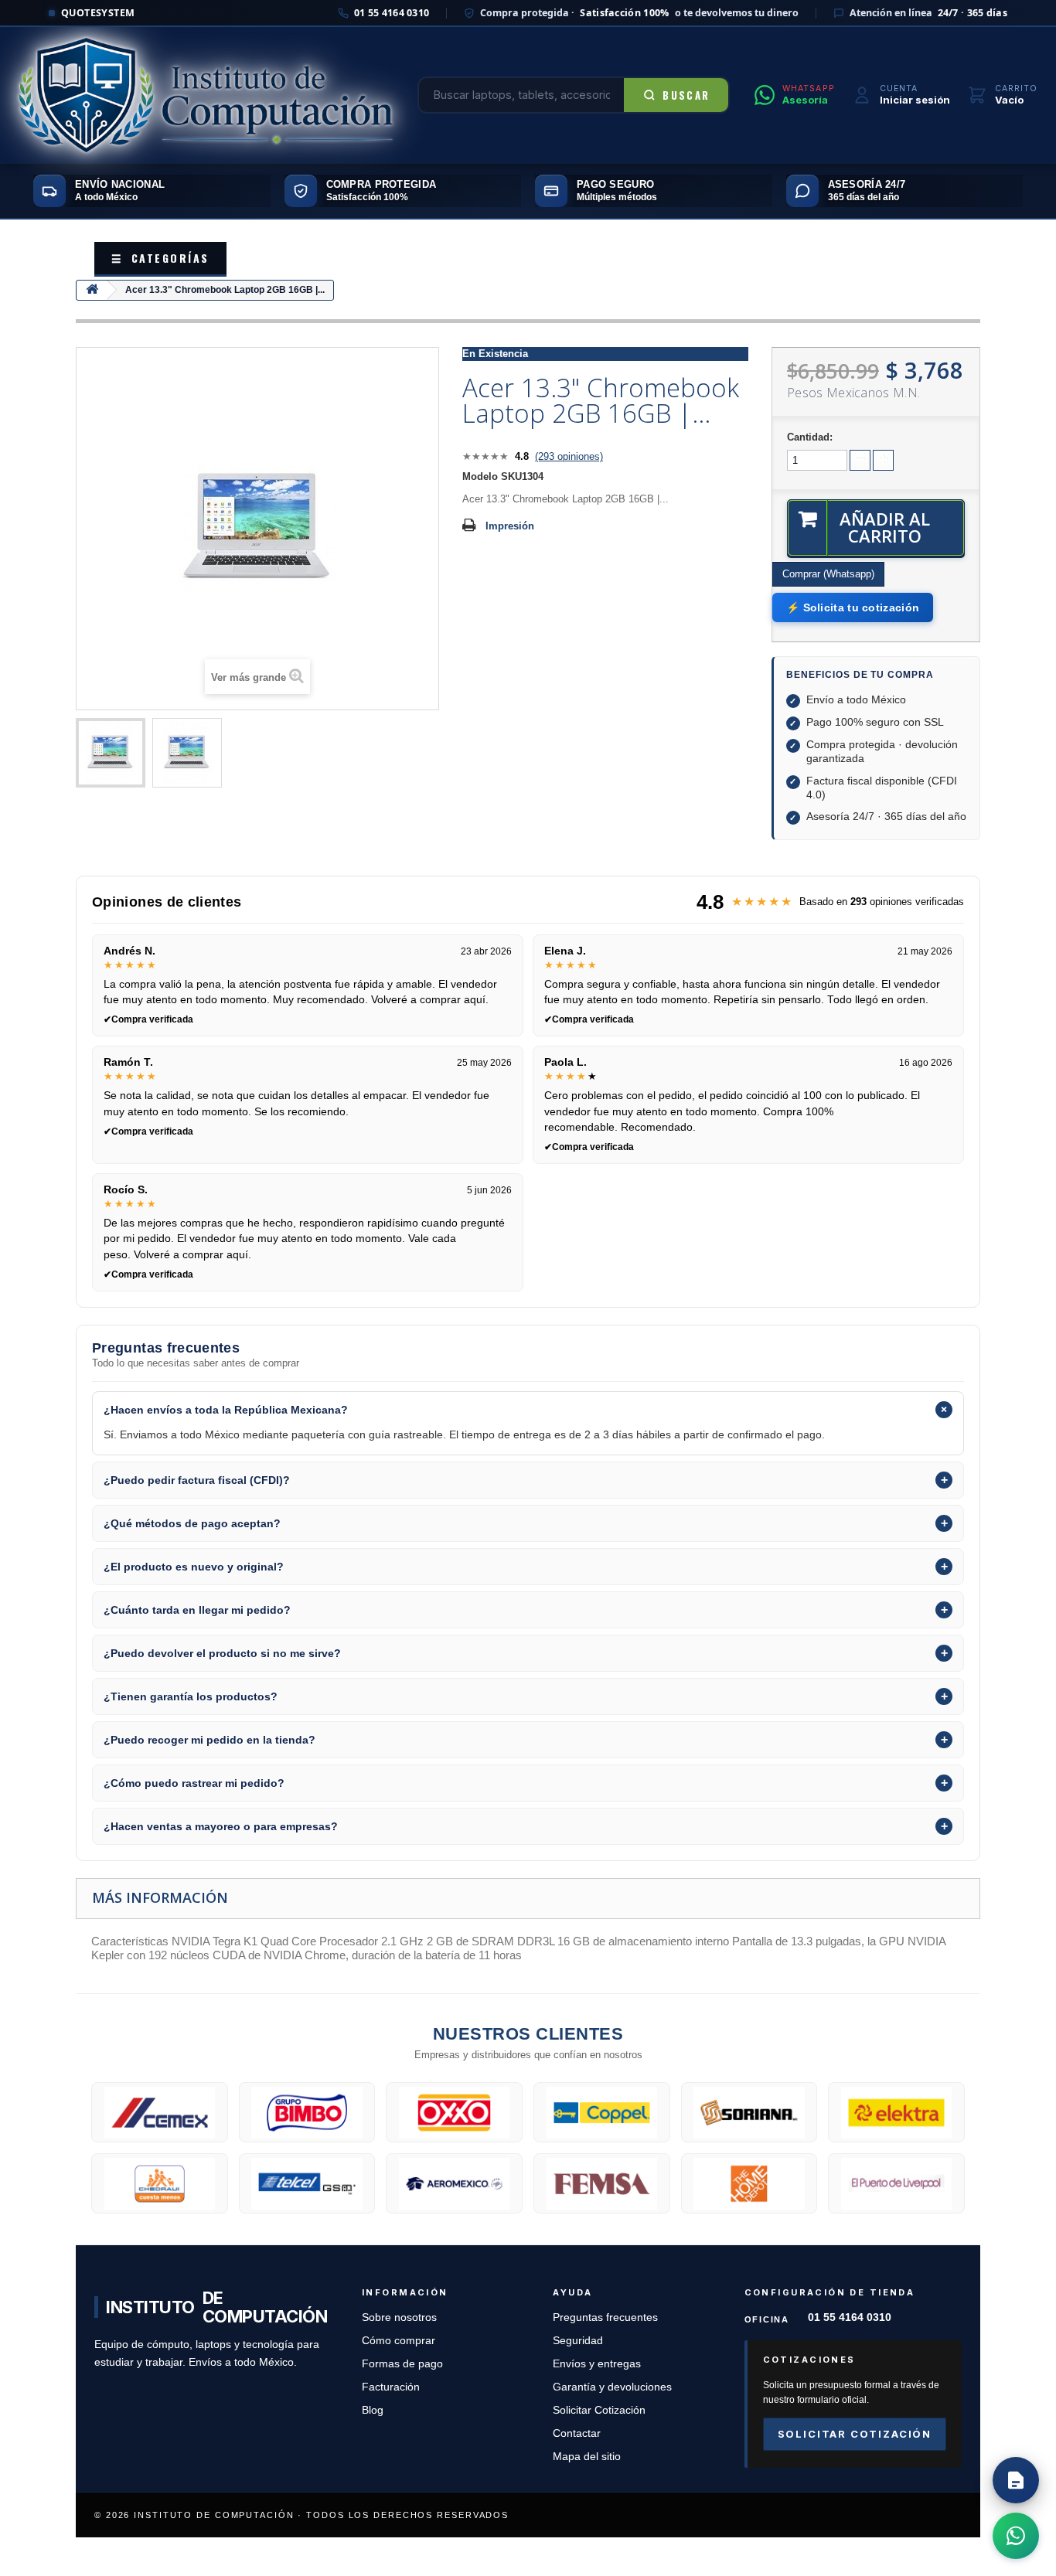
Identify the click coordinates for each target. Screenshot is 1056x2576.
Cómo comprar (399, 2341)
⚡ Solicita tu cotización (853, 607)
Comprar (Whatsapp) (828, 574)
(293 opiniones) (569, 456)
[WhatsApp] (1016, 2536)
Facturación (391, 2387)
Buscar (686, 95)
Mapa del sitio (587, 2457)
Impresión (510, 526)
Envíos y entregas (597, 2364)
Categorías (160, 258)
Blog (373, 2410)
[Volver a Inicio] (92, 290)
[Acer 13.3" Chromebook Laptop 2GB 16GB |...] (111, 753)
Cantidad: (810, 437)
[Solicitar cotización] (1016, 2480)
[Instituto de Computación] (206, 95)
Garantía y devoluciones (612, 2387)
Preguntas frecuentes (605, 2317)
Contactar (577, 2433)
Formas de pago (402, 2364)
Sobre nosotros (399, 2317)
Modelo (480, 476)
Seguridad (578, 2341)
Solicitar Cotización (599, 2410)
